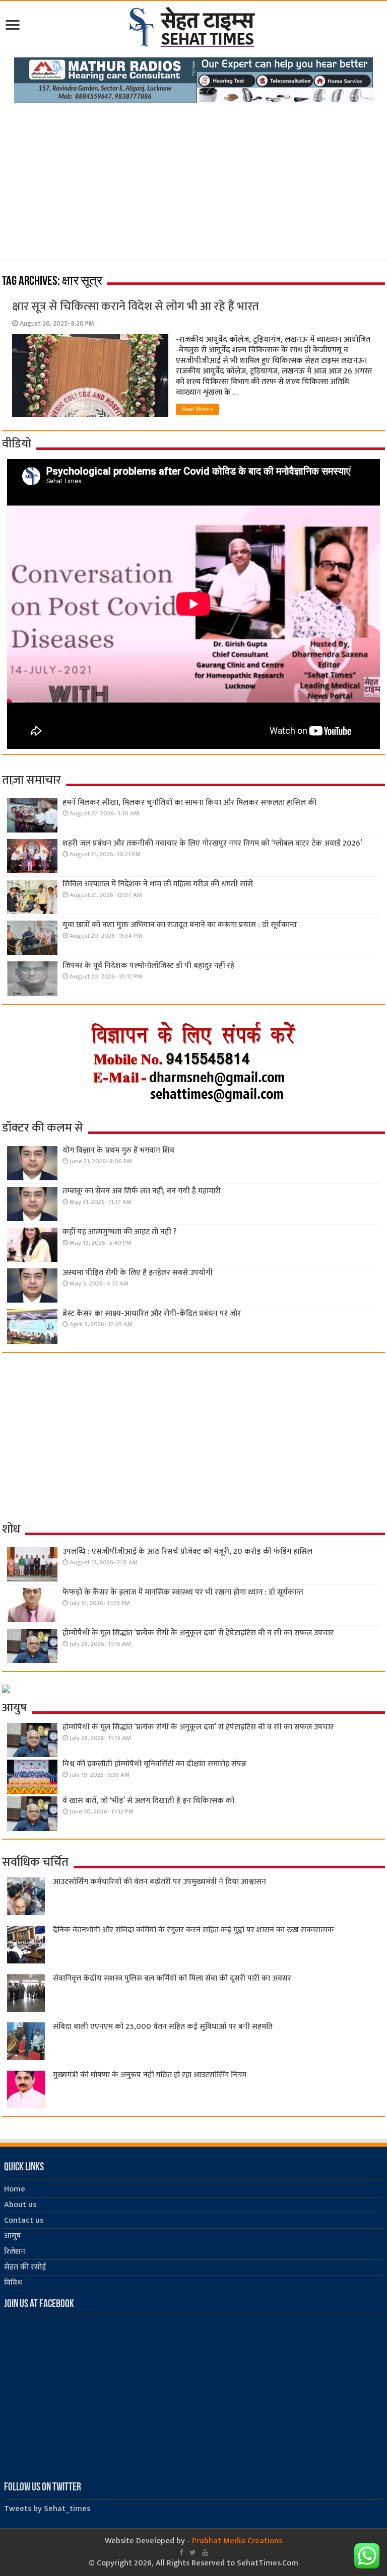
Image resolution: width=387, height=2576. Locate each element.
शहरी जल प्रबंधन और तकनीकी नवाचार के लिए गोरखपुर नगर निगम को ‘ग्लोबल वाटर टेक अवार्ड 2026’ (212, 843)
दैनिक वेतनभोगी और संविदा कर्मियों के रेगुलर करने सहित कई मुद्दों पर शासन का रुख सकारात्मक (193, 1930)
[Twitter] (193, 2552)
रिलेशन (15, 2252)
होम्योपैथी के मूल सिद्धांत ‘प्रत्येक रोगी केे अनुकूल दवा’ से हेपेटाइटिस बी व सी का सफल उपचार (198, 1633)
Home (15, 2189)
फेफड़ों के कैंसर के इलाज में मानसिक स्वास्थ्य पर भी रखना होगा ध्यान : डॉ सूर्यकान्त (183, 1592)
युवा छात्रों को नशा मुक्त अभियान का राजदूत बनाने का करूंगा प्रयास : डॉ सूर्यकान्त (180, 925)
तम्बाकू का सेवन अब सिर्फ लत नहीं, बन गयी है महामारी (142, 1191)
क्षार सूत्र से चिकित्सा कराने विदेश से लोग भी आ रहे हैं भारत (136, 307)
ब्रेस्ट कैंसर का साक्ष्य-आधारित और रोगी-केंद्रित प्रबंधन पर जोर (152, 1313)
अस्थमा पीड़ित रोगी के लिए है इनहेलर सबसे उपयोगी (138, 1273)
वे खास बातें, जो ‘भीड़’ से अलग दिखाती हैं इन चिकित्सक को (148, 1801)
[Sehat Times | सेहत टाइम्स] (194, 25)
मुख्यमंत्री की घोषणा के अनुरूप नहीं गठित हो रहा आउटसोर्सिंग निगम (150, 2075)
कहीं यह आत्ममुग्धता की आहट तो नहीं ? (119, 1232)
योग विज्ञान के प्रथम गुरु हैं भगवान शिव (118, 1150)
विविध (13, 2283)
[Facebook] (181, 2552)
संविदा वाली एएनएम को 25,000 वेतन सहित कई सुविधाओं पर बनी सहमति (163, 2027)
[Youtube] (205, 2552)
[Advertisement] (193, 178)
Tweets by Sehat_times (47, 2509)
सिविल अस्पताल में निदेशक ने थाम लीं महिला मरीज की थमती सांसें (158, 884)
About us (20, 2205)
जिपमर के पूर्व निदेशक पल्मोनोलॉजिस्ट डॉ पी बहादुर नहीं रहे (148, 966)
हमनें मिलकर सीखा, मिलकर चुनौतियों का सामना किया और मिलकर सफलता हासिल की (189, 803)
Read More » (198, 409)
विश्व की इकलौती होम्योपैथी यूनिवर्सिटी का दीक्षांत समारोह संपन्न (154, 1764)
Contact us (24, 2220)
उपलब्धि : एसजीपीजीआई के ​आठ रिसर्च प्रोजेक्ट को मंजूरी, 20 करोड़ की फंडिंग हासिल (187, 1551)
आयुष (13, 2236)
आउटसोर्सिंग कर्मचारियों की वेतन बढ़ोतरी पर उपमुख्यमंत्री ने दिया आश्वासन (159, 1882)
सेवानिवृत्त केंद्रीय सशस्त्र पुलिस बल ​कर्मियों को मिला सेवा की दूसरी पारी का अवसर (172, 1978)
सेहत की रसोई (25, 2267)
